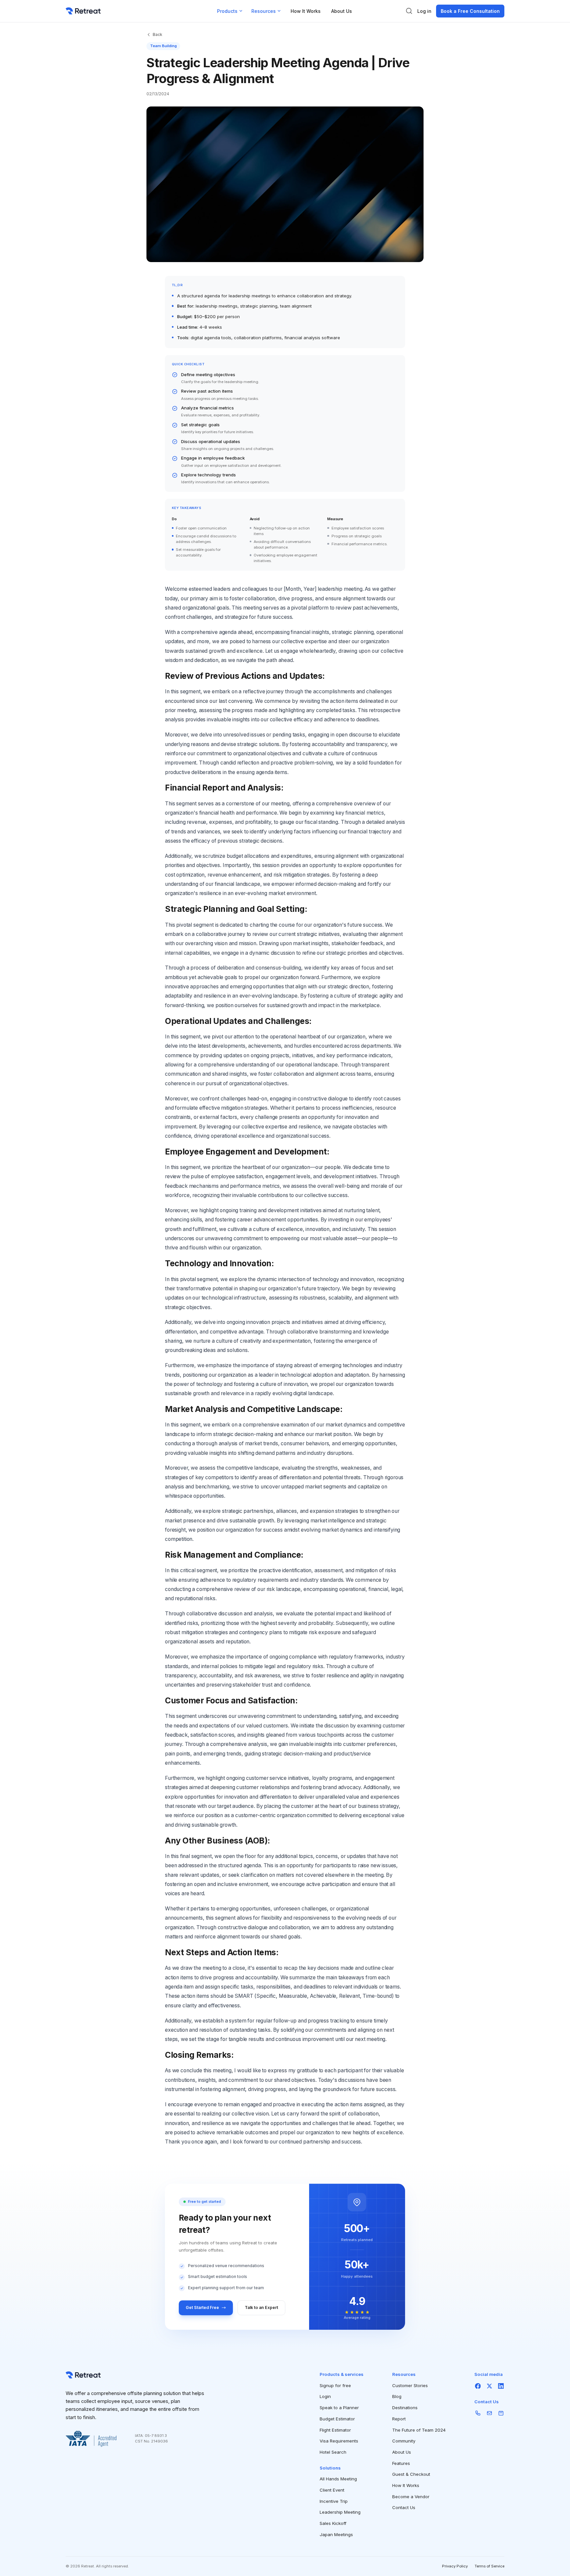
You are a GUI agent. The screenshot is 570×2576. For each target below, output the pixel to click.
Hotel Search (333, 2452)
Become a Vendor (411, 2497)
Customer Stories (410, 2385)
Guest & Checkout (411, 2474)
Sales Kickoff (333, 2523)
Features (401, 2463)
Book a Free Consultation (470, 11)
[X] (489, 2386)
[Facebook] (478, 2386)
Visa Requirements (339, 2441)
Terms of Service (490, 2566)
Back (158, 34)
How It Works (306, 11)
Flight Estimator (335, 2430)
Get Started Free (202, 2307)
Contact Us (404, 2507)
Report (399, 2419)
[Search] (409, 11)
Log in (424, 11)
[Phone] (478, 2413)
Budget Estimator (337, 2419)
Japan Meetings (336, 2534)
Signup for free (335, 2385)
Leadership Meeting (340, 2512)
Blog (397, 2396)
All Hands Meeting (338, 2479)
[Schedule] (501, 2413)
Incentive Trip (334, 2501)
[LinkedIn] (501, 2386)
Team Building (163, 46)
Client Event (332, 2490)
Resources (264, 11)
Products (227, 11)
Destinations (405, 2408)
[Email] (489, 2413)
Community (404, 2441)
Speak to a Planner (339, 2408)
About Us (342, 11)
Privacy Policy (455, 2566)
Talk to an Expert (261, 2307)
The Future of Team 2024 (419, 2430)
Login (325, 2396)
